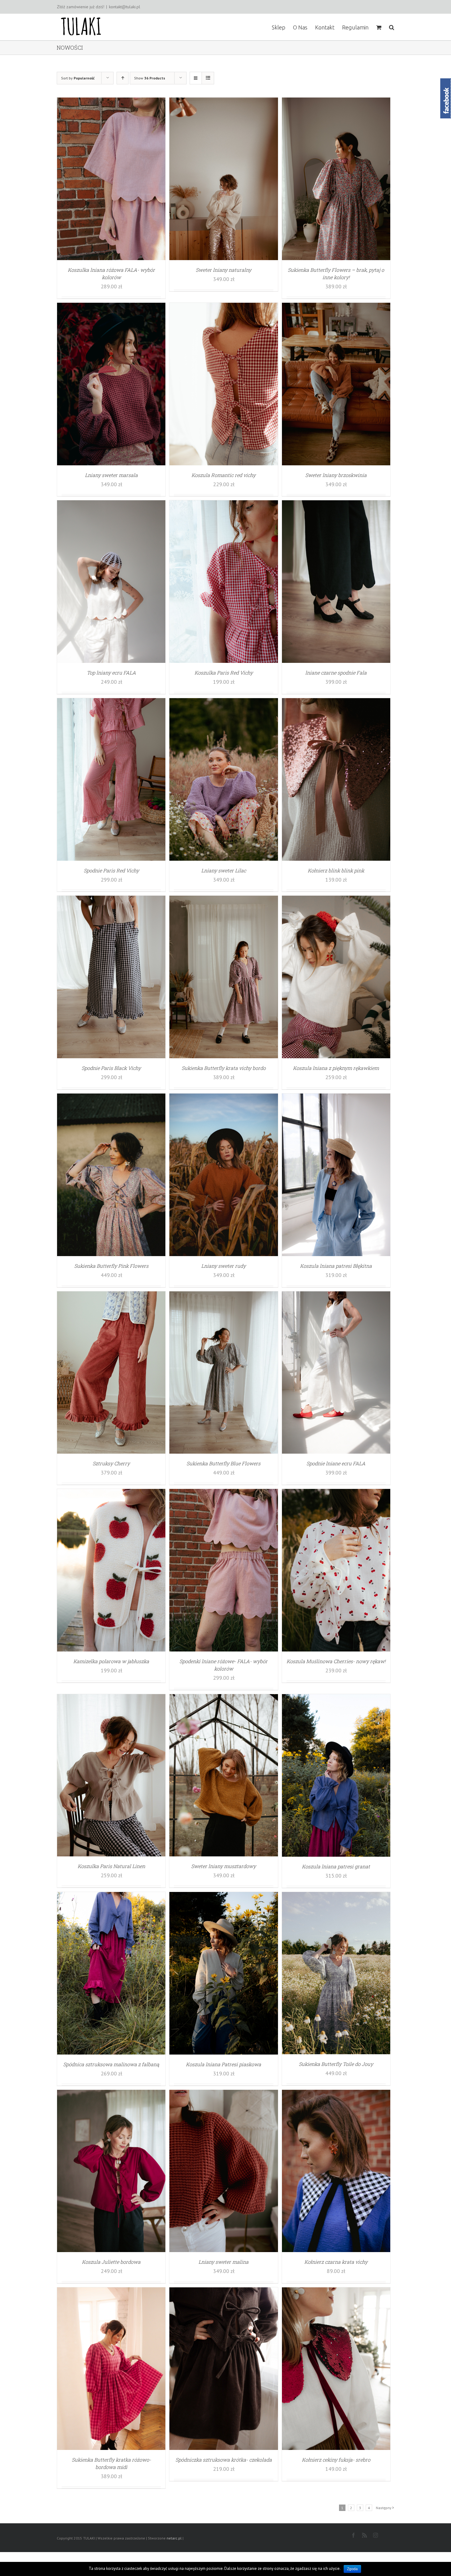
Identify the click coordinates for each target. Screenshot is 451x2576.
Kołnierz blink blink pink (336, 870)
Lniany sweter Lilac (224, 870)
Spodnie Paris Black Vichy (111, 1068)
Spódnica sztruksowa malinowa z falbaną (111, 2064)
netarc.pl (174, 2538)
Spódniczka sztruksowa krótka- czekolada (224, 2460)
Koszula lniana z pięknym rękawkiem (336, 1068)
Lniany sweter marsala (111, 475)
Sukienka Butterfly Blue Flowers (224, 1463)
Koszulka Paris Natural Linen (111, 1866)
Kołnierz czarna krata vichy (336, 2262)
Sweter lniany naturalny (224, 270)
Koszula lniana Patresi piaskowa (224, 2064)
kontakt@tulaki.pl (125, 7)
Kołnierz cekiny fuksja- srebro (336, 2460)
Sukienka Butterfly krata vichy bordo (224, 1068)
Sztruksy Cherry (111, 1463)
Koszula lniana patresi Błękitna (336, 1266)
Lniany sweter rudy (224, 1266)
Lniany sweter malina (224, 2262)
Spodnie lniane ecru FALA (336, 1463)
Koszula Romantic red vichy (224, 475)
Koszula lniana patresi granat (336, 1866)
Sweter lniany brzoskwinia (336, 475)
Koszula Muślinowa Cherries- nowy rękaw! (336, 1661)
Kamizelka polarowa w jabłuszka (111, 1661)
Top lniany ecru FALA (111, 673)
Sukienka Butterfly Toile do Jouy (336, 2064)
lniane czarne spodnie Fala (336, 673)
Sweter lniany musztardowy (224, 1866)
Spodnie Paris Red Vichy (111, 870)
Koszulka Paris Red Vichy (224, 673)
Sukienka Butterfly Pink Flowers (111, 1266)
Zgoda (352, 2569)
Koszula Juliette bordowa (111, 2262)
